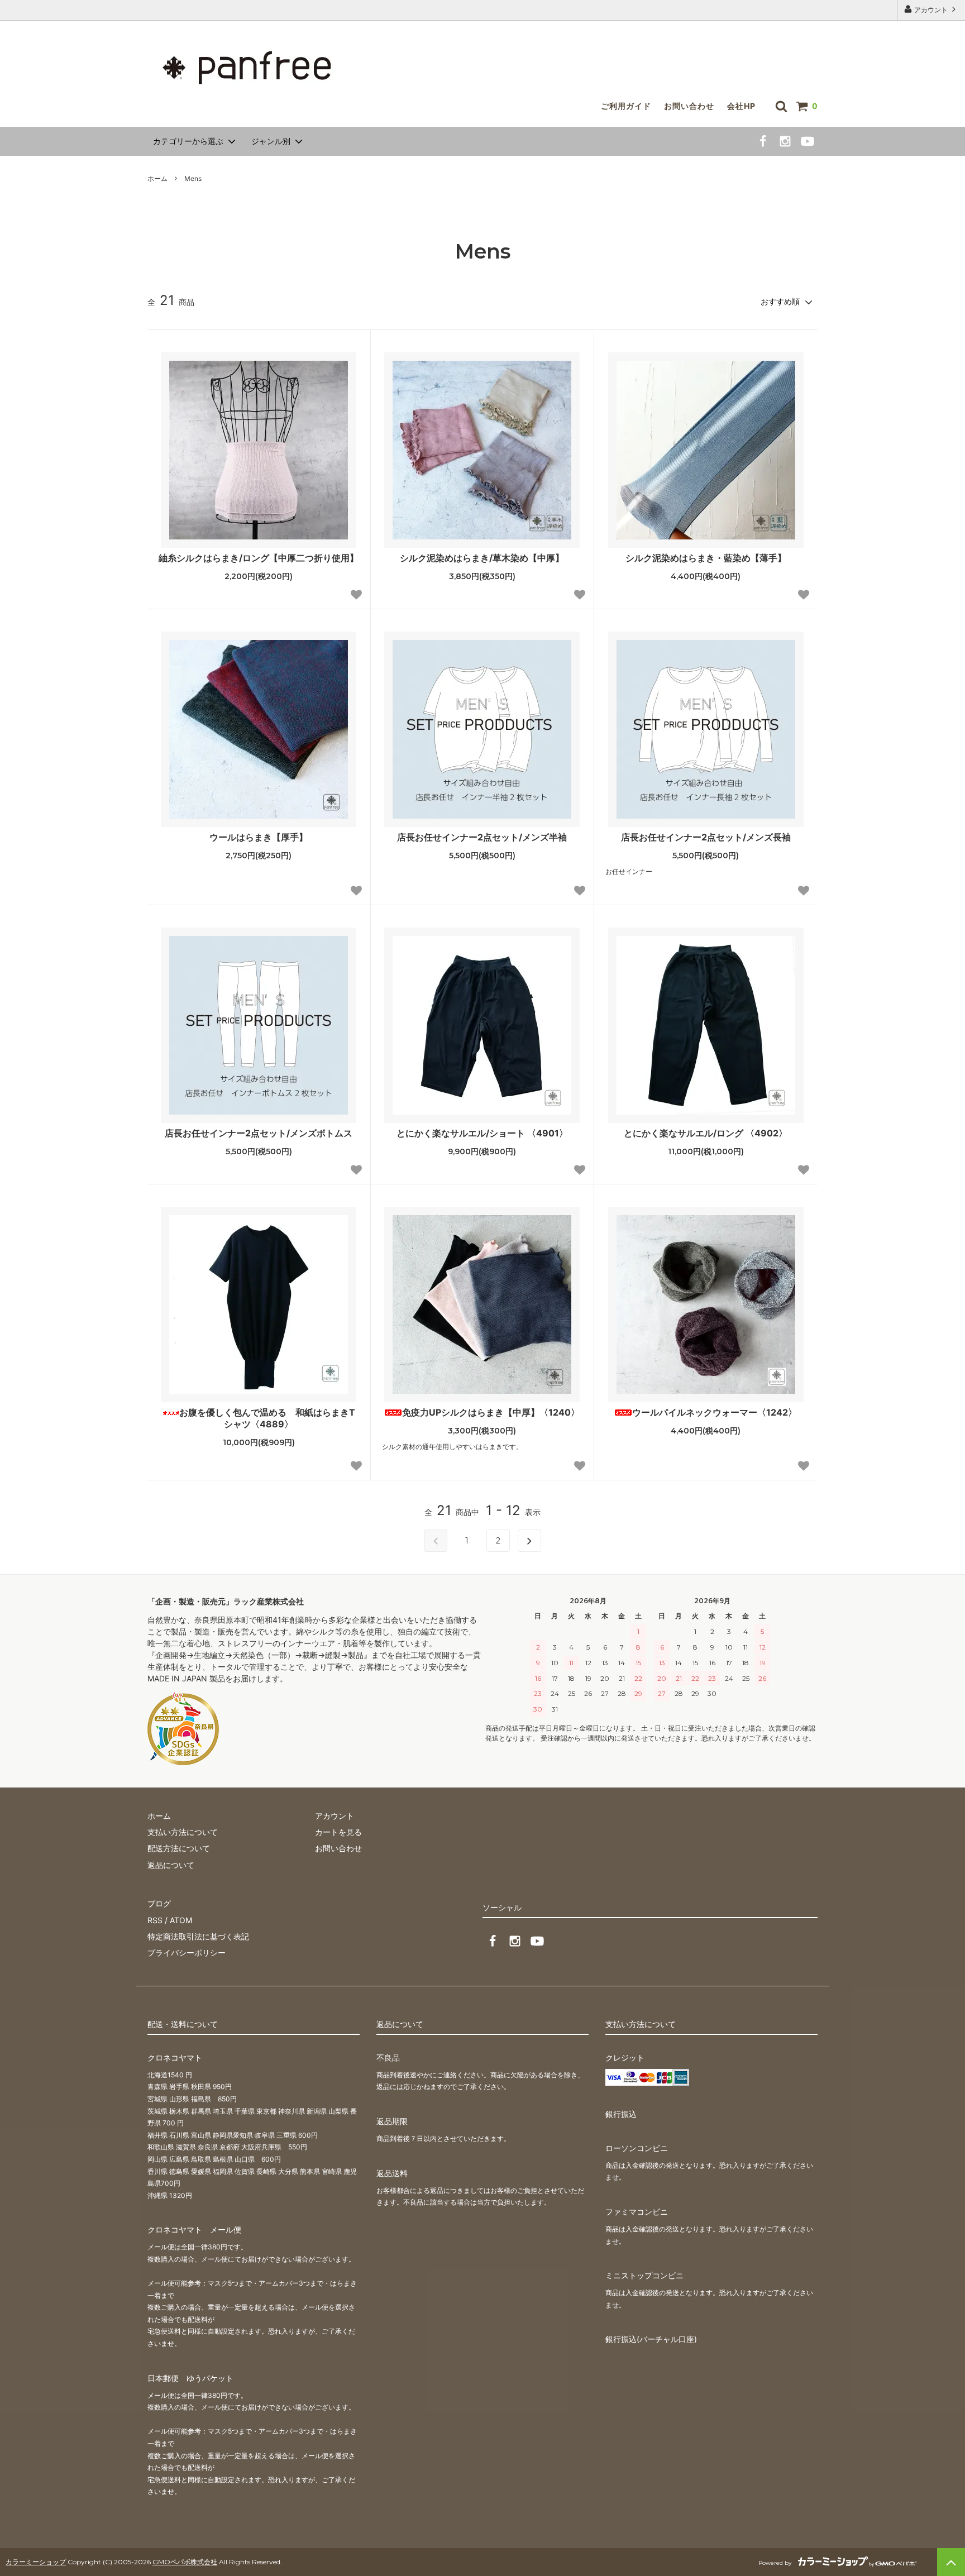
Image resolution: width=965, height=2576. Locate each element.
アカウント (931, 10)
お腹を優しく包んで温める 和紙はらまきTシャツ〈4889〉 (267, 1418)
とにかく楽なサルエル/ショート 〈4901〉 (482, 1133)
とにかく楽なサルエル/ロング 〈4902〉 (706, 1133)
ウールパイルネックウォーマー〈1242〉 (715, 1412)
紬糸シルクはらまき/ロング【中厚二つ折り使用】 (259, 558)
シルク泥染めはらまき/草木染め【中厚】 (482, 558)
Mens (193, 178)
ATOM (181, 1920)
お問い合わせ (689, 106)
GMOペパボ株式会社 (185, 2562)
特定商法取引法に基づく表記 (198, 1936)
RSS (155, 1920)
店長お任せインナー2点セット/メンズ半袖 (482, 837)
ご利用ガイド (626, 106)
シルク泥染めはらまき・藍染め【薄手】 (706, 558)
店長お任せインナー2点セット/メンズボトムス (259, 1133)
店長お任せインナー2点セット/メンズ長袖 (706, 837)
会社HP (741, 106)
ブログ (159, 1903)
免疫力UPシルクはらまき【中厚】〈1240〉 (491, 1412)
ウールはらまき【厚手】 (259, 837)
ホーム (157, 178)
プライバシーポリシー (187, 1953)
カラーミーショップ (36, 2562)
